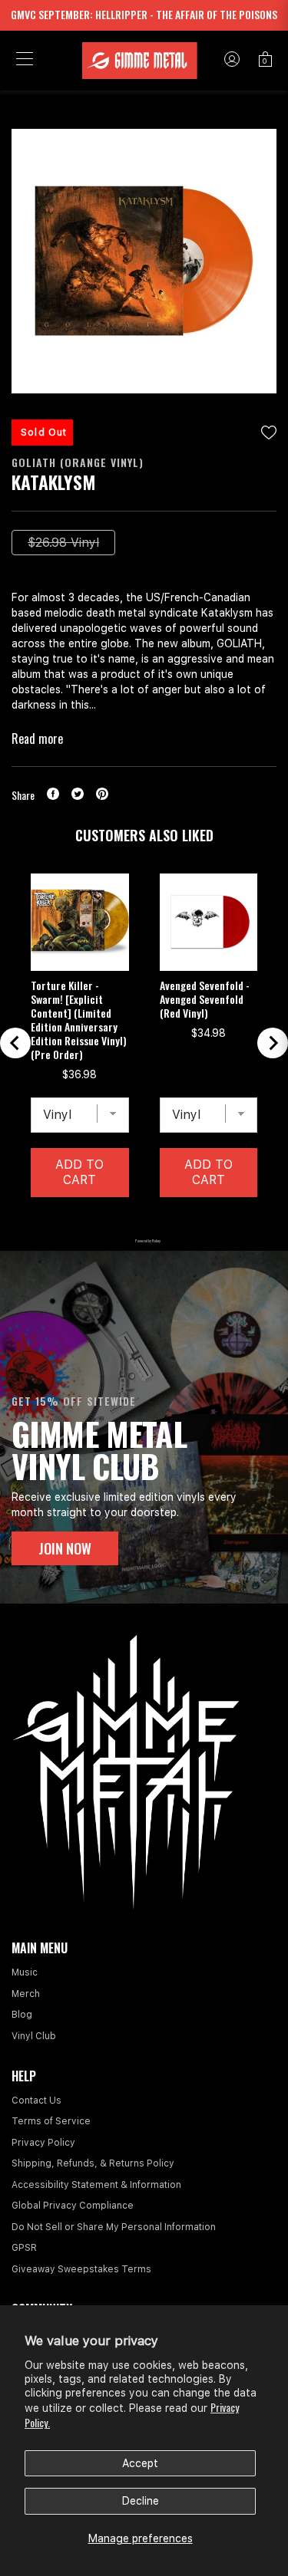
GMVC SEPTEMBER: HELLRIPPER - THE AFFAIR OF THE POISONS (144, 14)
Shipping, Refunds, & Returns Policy (93, 2163)
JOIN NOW (65, 1548)
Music (25, 1972)
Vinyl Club (34, 2036)
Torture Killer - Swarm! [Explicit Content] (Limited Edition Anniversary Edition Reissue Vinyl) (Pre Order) (79, 1020)
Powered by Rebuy (144, 1240)
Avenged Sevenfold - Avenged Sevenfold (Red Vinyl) (205, 999)
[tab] (105, 1221)
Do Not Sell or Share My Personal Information (114, 2227)
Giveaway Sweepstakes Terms (81, 2269)
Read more (37, 739)
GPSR (24, 2248)
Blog (22, 2015)
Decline (141, 2501)
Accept (140, 2463)
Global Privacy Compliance (73, 2206)
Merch (26, 1994)
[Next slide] (273, 1043)
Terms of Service (51, 2121)
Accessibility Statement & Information (96, 2185)
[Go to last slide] (15, 1043)
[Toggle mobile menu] (25, 61)
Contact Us (36, 2101)
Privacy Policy (43, 2143)
